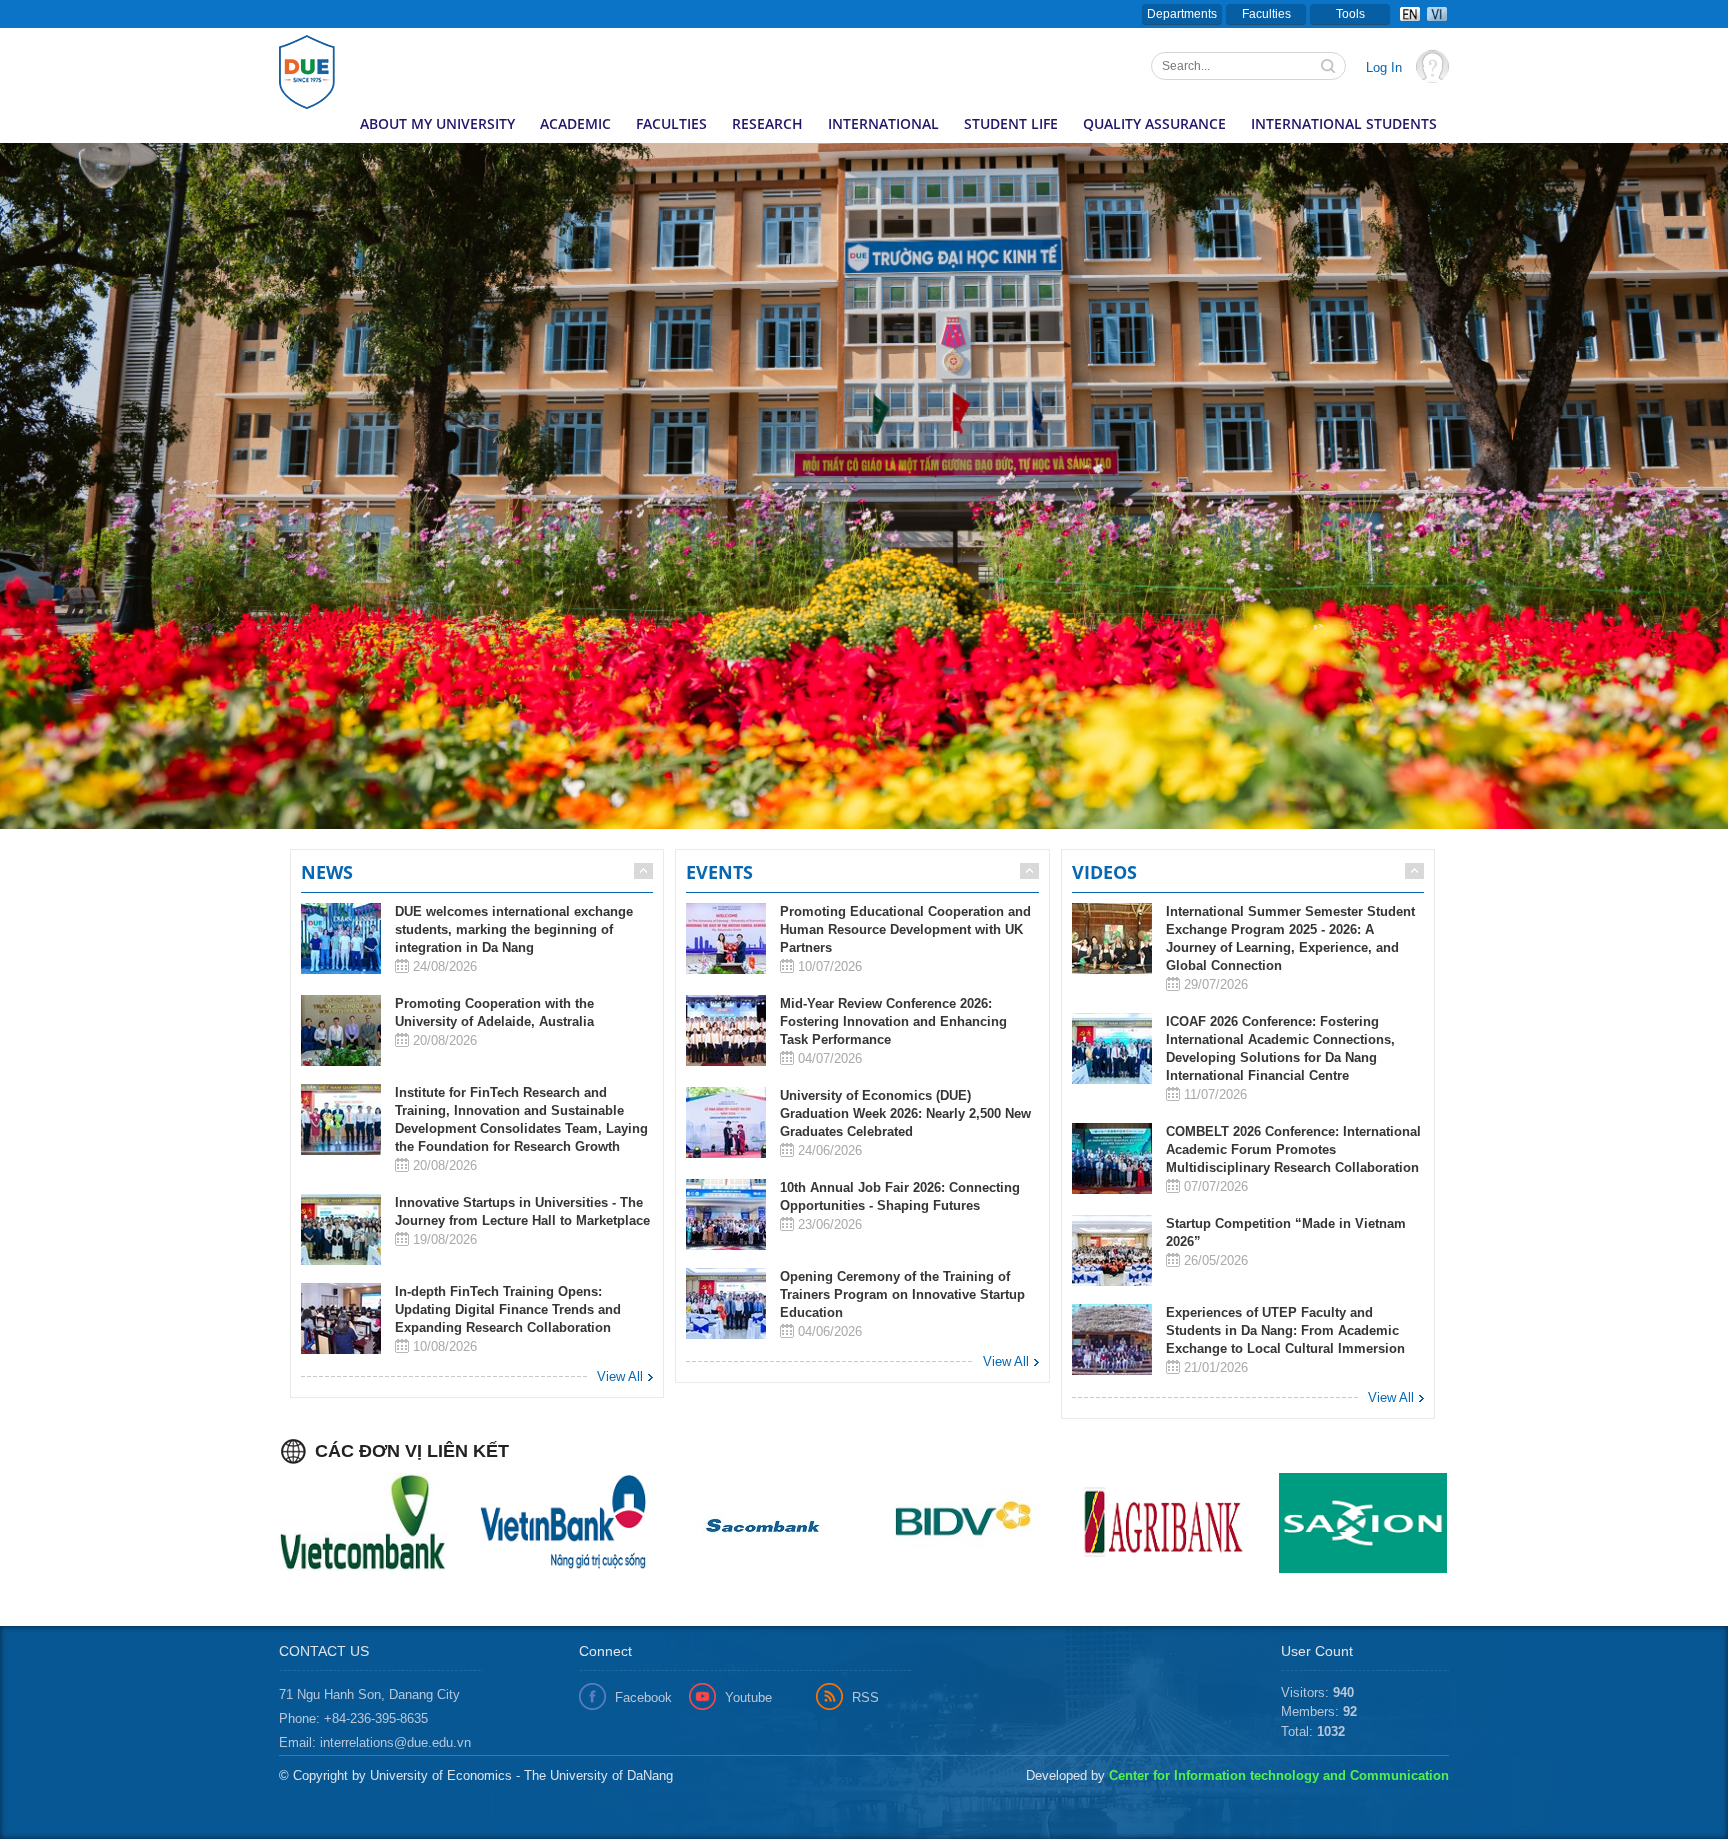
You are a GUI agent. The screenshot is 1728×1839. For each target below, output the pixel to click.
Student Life (1011, 123)
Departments (1182, 14)
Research (767, 123)
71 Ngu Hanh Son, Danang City (369, 1694)
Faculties (1266, 14)
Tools (1350, 14)
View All (620, 1376)
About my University (437, 123)
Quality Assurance (1154, 123)
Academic (575, 123)
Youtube (748, 1697)
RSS (865, 1697)
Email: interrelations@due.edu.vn (375, 1742)
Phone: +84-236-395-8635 (353, 1718)
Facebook (643, 1697)
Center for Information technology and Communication (1279, 1775)
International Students (1344, 123)
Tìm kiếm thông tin (1330, 68)
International (883, 123)
